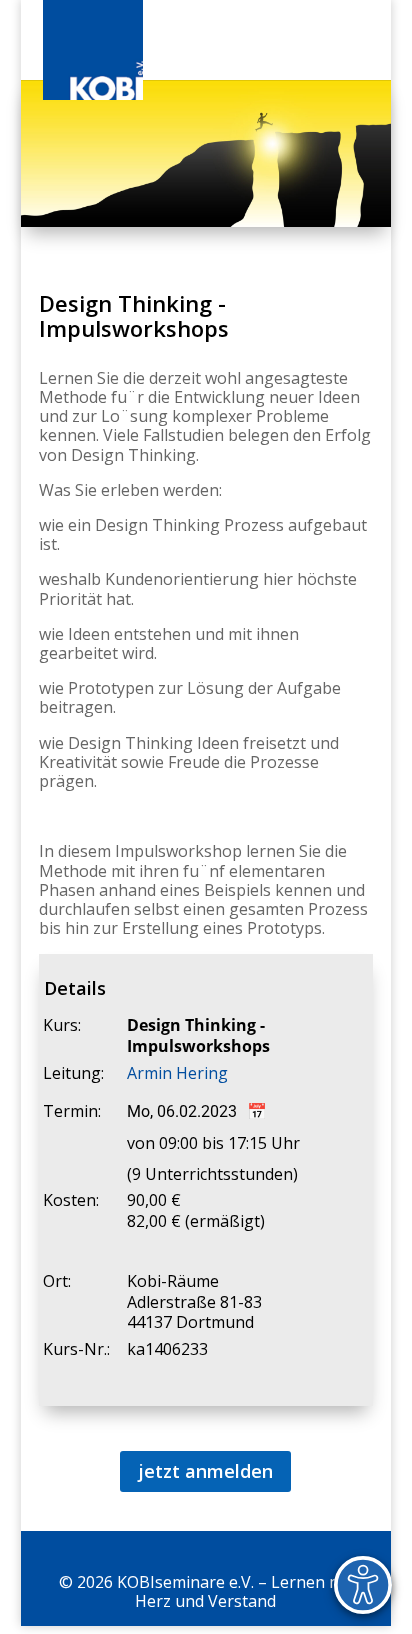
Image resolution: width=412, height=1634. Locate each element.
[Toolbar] (363, 1585)
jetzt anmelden (205, 1471)
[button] (366, 52)
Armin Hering (177, 1073)
